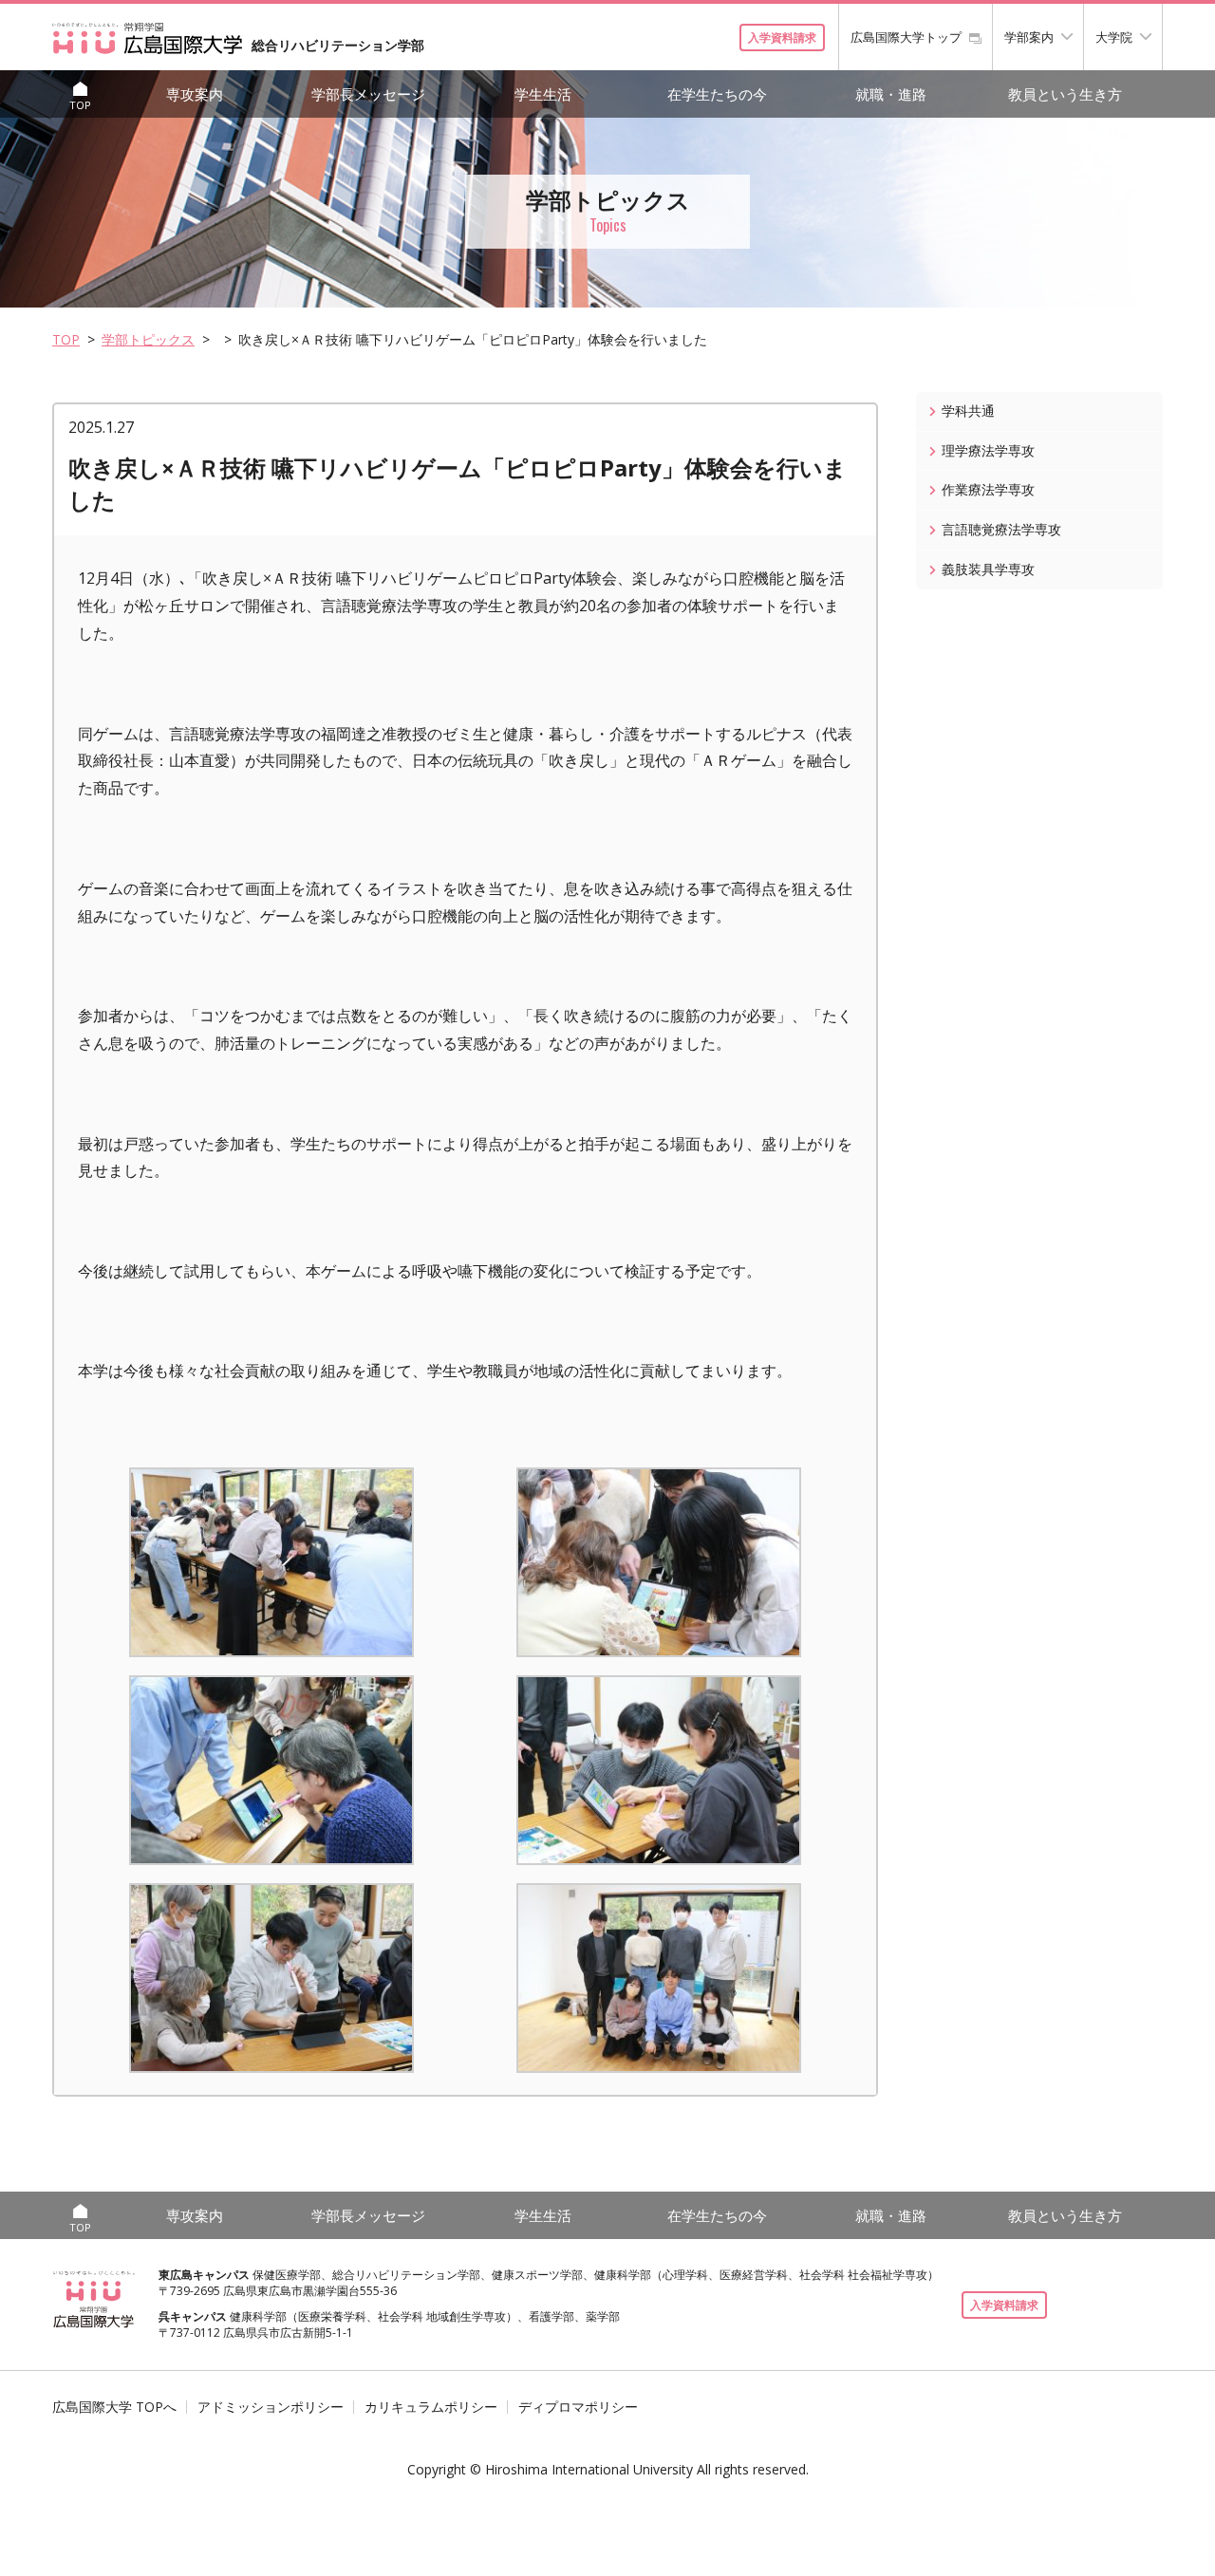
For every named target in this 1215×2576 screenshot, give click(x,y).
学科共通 (968, 411)
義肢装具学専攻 (988, 569)
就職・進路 (891, 94)
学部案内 (1029, 37)
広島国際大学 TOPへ (114, 2407)
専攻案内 (195, 94)
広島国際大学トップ (906, 37)
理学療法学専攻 (988, 450)
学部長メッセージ (368, 94)
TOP (66, 339)
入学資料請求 (782, 37)
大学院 (1114, 37)
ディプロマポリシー (578, 2407)
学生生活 (543, 94)
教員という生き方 (1065, 94)
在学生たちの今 (717, 94)
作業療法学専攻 (988, 489)
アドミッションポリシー (271, 2407)
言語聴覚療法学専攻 (1001, 529)
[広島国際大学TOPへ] (94, 2299)
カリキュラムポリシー (431, 2407)
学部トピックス (148, 339)
